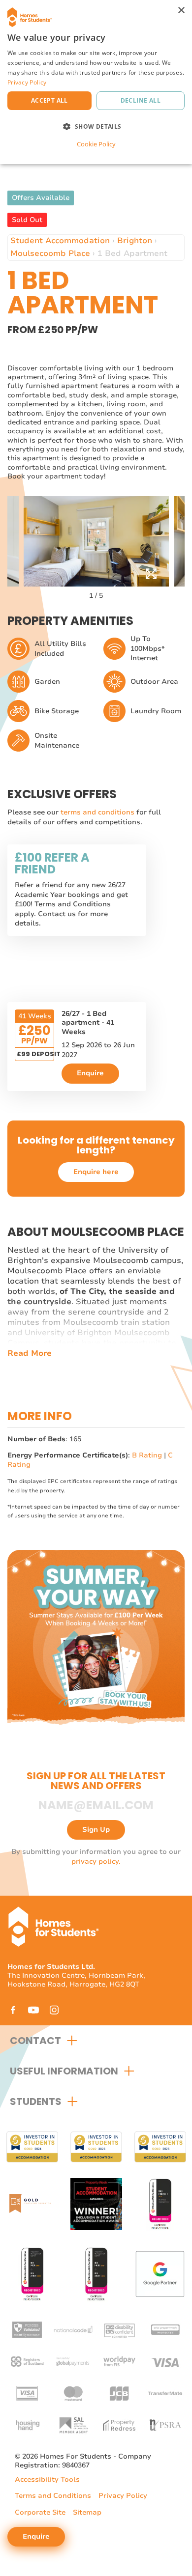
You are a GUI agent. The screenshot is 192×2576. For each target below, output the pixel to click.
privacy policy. (96, 1862)
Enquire (90, 1073)
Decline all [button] (141, 100)
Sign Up (96, 1830)
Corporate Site (40, 2512)
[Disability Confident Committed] (119, 2329)
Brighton (135, 241)
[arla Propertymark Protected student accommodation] (165, 2329)
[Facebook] (13, 2010)
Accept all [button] (49, 100)
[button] (96, 126)
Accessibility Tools (47, 2480)
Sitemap (87, 2512)
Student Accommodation (60, 241)
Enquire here (96, 1172)
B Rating (147, 1455)
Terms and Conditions (53, 2496)
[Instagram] (54, 2010)
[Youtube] (33, 2010)
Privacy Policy (123, 2496)
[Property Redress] (119, 2424)
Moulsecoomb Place (50, 253)
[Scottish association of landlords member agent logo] (73, 2424)
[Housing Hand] (27, 2424)
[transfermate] (165, 2393)
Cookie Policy (96, 144)
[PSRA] (165, 2424)
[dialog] (96, 82)
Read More (30, 1354)
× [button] (181, 11)
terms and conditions (98, 812)
